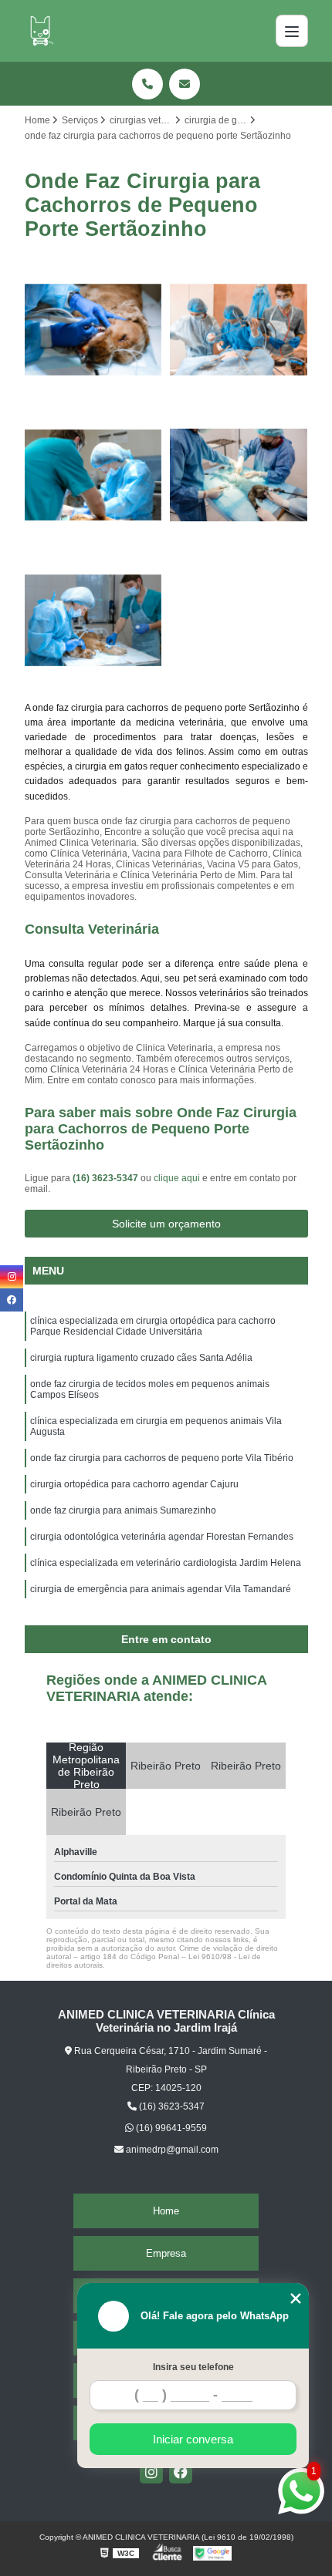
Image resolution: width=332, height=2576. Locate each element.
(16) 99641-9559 (170, 2128)
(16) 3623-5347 (107, 1178)
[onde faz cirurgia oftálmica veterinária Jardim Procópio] (94, 330)
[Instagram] (151, 2472)
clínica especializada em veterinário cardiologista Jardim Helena (166, 1563)
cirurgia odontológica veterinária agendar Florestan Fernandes (162, 1537)
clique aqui (177, 1178)
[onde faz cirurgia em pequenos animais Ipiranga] (94, 620)
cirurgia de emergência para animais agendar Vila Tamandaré (161, 1589)
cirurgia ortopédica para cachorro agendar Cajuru (134, 1484)
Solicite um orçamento (166, 1224)
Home (166, 2211)
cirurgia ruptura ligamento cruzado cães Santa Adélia (141, 1358)
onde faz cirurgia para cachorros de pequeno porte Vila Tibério (162, 1458)
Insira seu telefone (193, 2367)
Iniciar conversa (193, 2439)
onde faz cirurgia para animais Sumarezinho (123, 1510)
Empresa (166, 2253)
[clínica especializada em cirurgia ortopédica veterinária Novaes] (239, 475)
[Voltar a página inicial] (40, 31)
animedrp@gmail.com (171, 2150)
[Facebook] (181, 2472)
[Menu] (292, 31)
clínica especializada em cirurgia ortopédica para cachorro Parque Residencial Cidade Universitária (153, 1326)
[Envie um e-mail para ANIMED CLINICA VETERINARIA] (185, 84)
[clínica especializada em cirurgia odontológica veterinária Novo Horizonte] (94, 475)
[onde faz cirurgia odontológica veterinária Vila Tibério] (239, 330)
